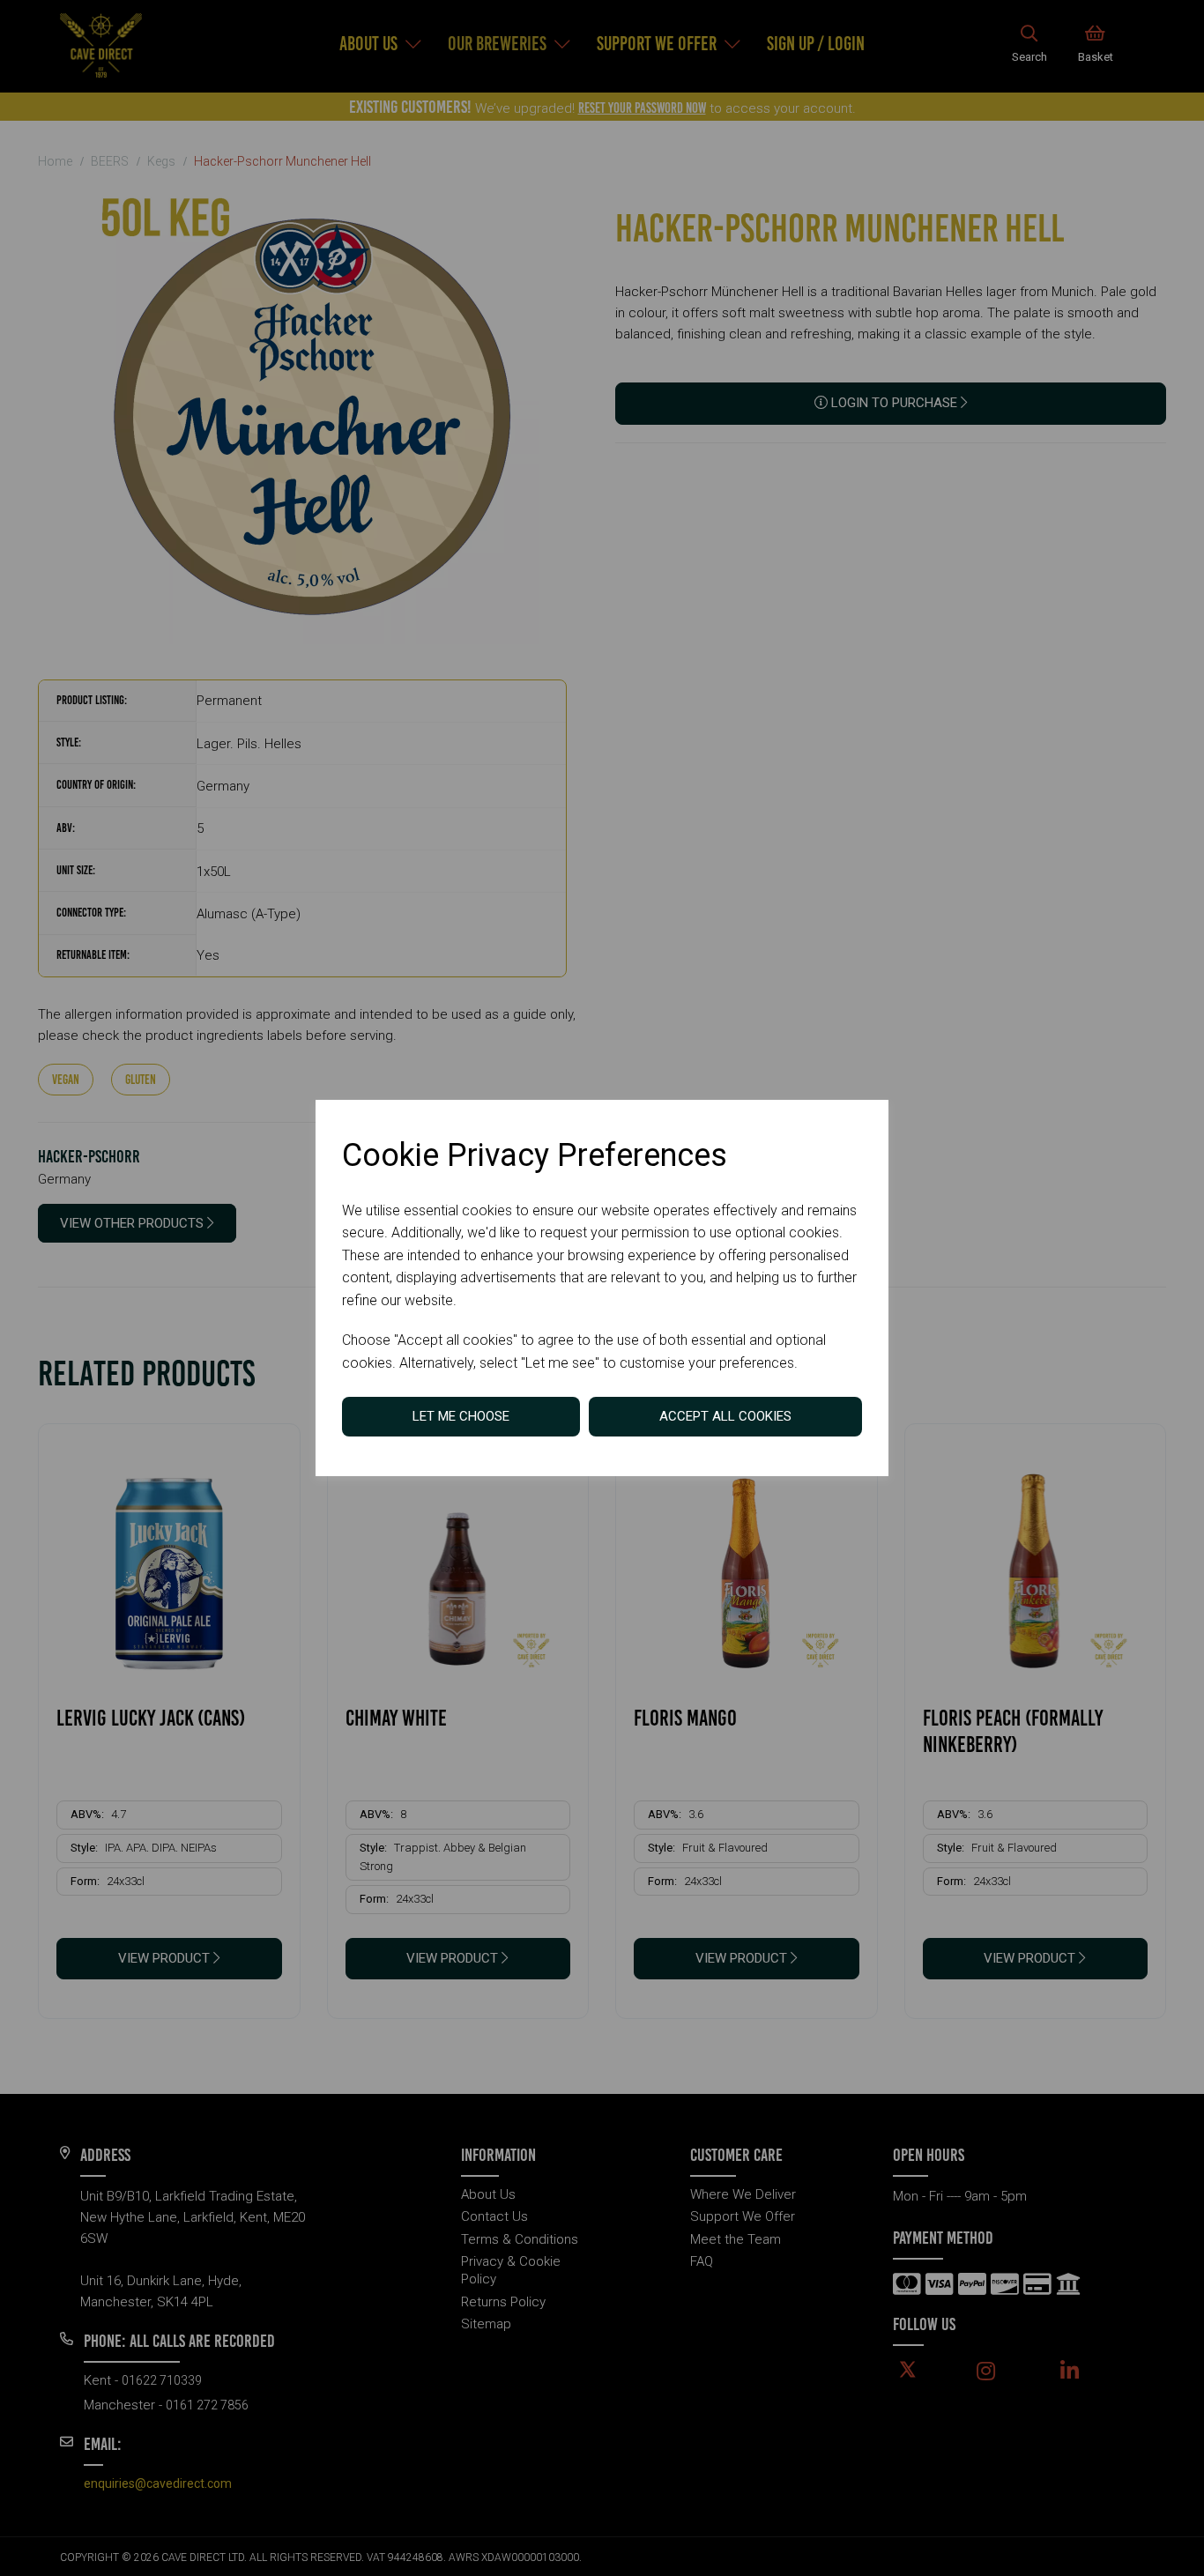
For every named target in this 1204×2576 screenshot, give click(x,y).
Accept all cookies (725, 1416)
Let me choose (461, 1416)
